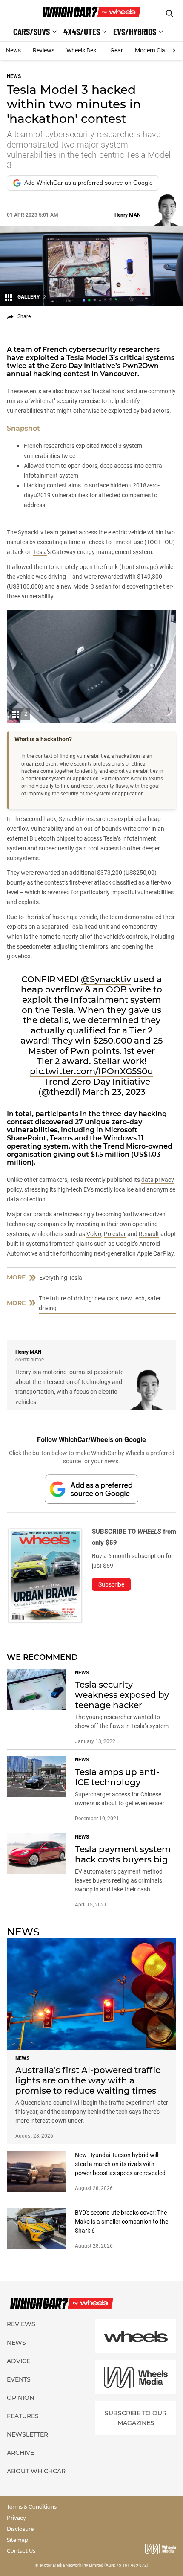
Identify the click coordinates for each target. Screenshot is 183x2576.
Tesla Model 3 (90, 358)
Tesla (40, 552)
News (13, 50)
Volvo (94, 1234)
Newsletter (27, 2434)
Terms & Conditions (32, 2507)
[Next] (174, 51)
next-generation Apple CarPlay (134, 1253)
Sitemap (17, 2540)
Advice (19, 2361)
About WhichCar (36, 2471)
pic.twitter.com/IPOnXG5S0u (91, 1071)
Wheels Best (82, 50)
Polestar (115, 1234)
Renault (149, 1234)
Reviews (44, 50)
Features (23, 2416)
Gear (117, 50)
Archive (20, 2453)
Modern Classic (155, 50)
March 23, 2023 (114, 1092)
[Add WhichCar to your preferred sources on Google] (91, 1489)
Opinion (20, 2398)
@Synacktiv (106, 979)
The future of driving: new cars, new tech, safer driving (100, 1303)
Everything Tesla (61, 1278)
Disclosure (20, 2529)
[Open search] (170, 13)
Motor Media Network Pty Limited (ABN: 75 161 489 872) (94, 2565)
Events (19, 2379)
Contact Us (21, 2551)
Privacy (16, 2518)
